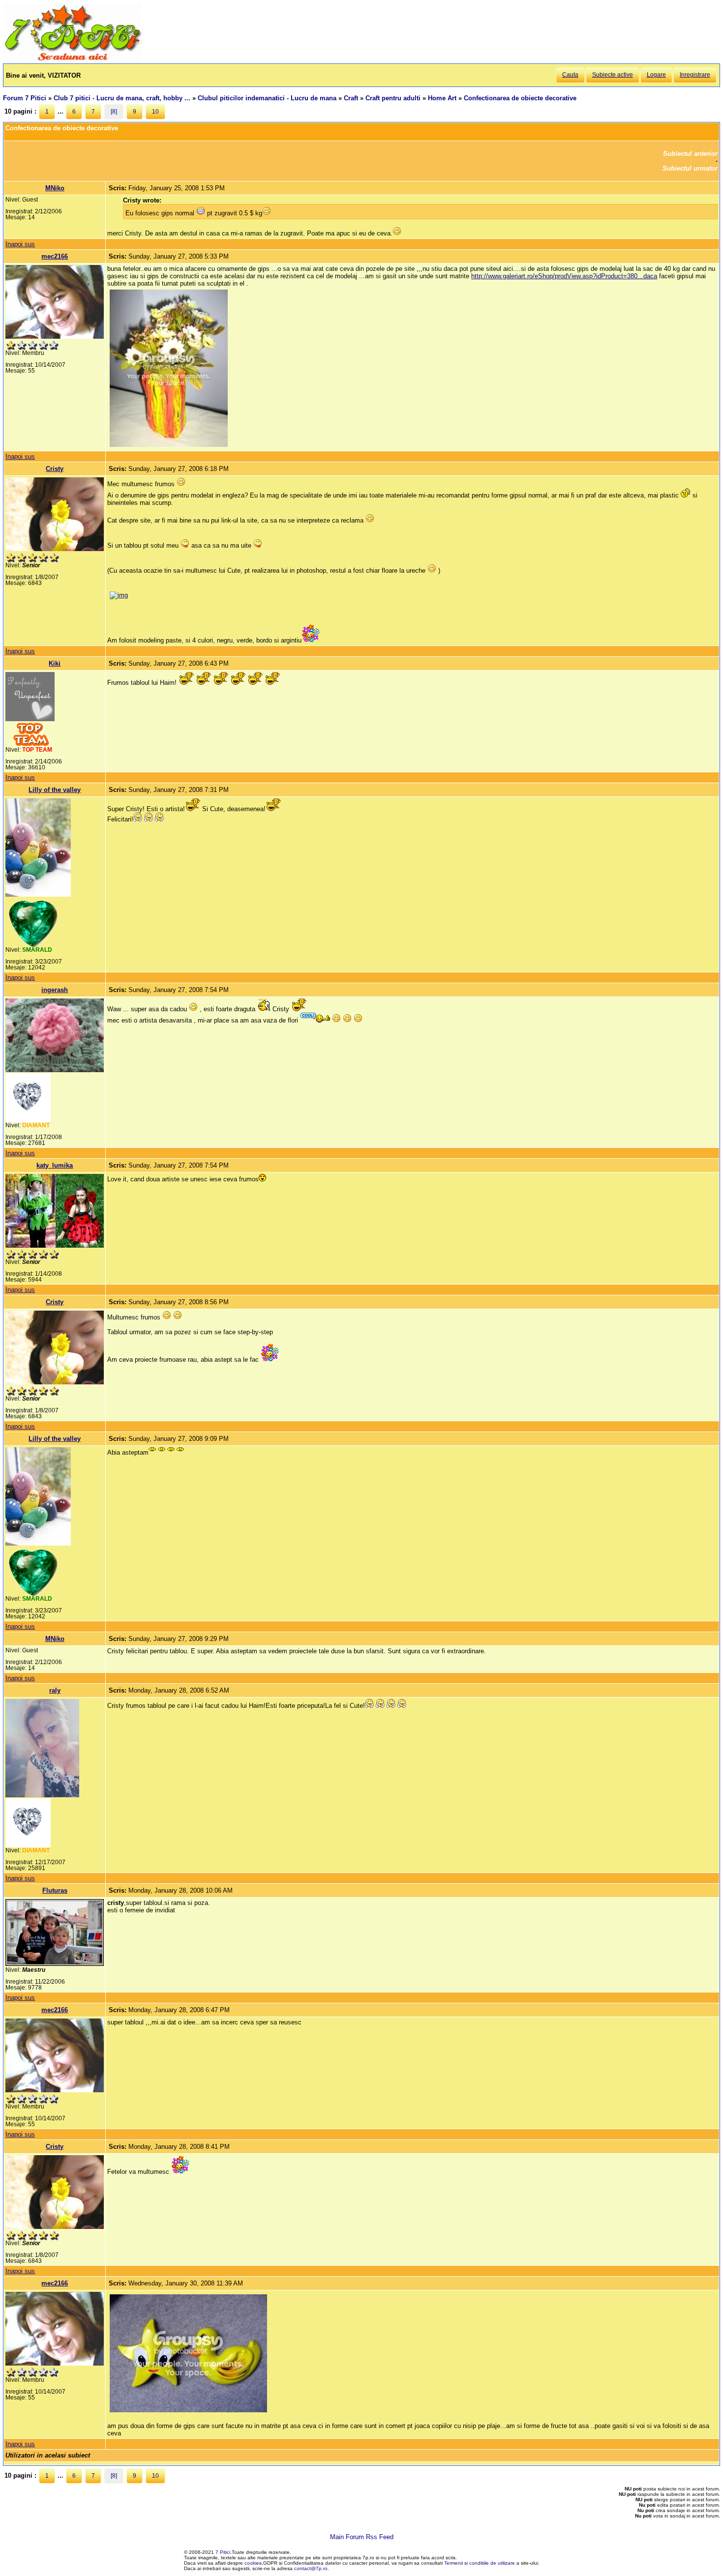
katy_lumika (55, 1165)
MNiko (55, 188)
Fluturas (55, 1890)
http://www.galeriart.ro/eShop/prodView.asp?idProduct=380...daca (564, 276)
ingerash (55, 990)
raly (55, 1690)
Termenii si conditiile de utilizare (480, 2563)
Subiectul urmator (690, 168)
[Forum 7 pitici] (72, 60)
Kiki (55, 663)
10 (155, 112)
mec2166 (55, 256)
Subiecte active (613, 75)
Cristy (55, 469)
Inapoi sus (20, 244)
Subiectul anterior (690, 154)
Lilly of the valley (55, 790)
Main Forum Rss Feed (362, 2537)
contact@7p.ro (311, 2568)
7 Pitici (223, 2552)
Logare (656, 75)
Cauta (570, 75)
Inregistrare (695, 75)
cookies (253, 2563)
